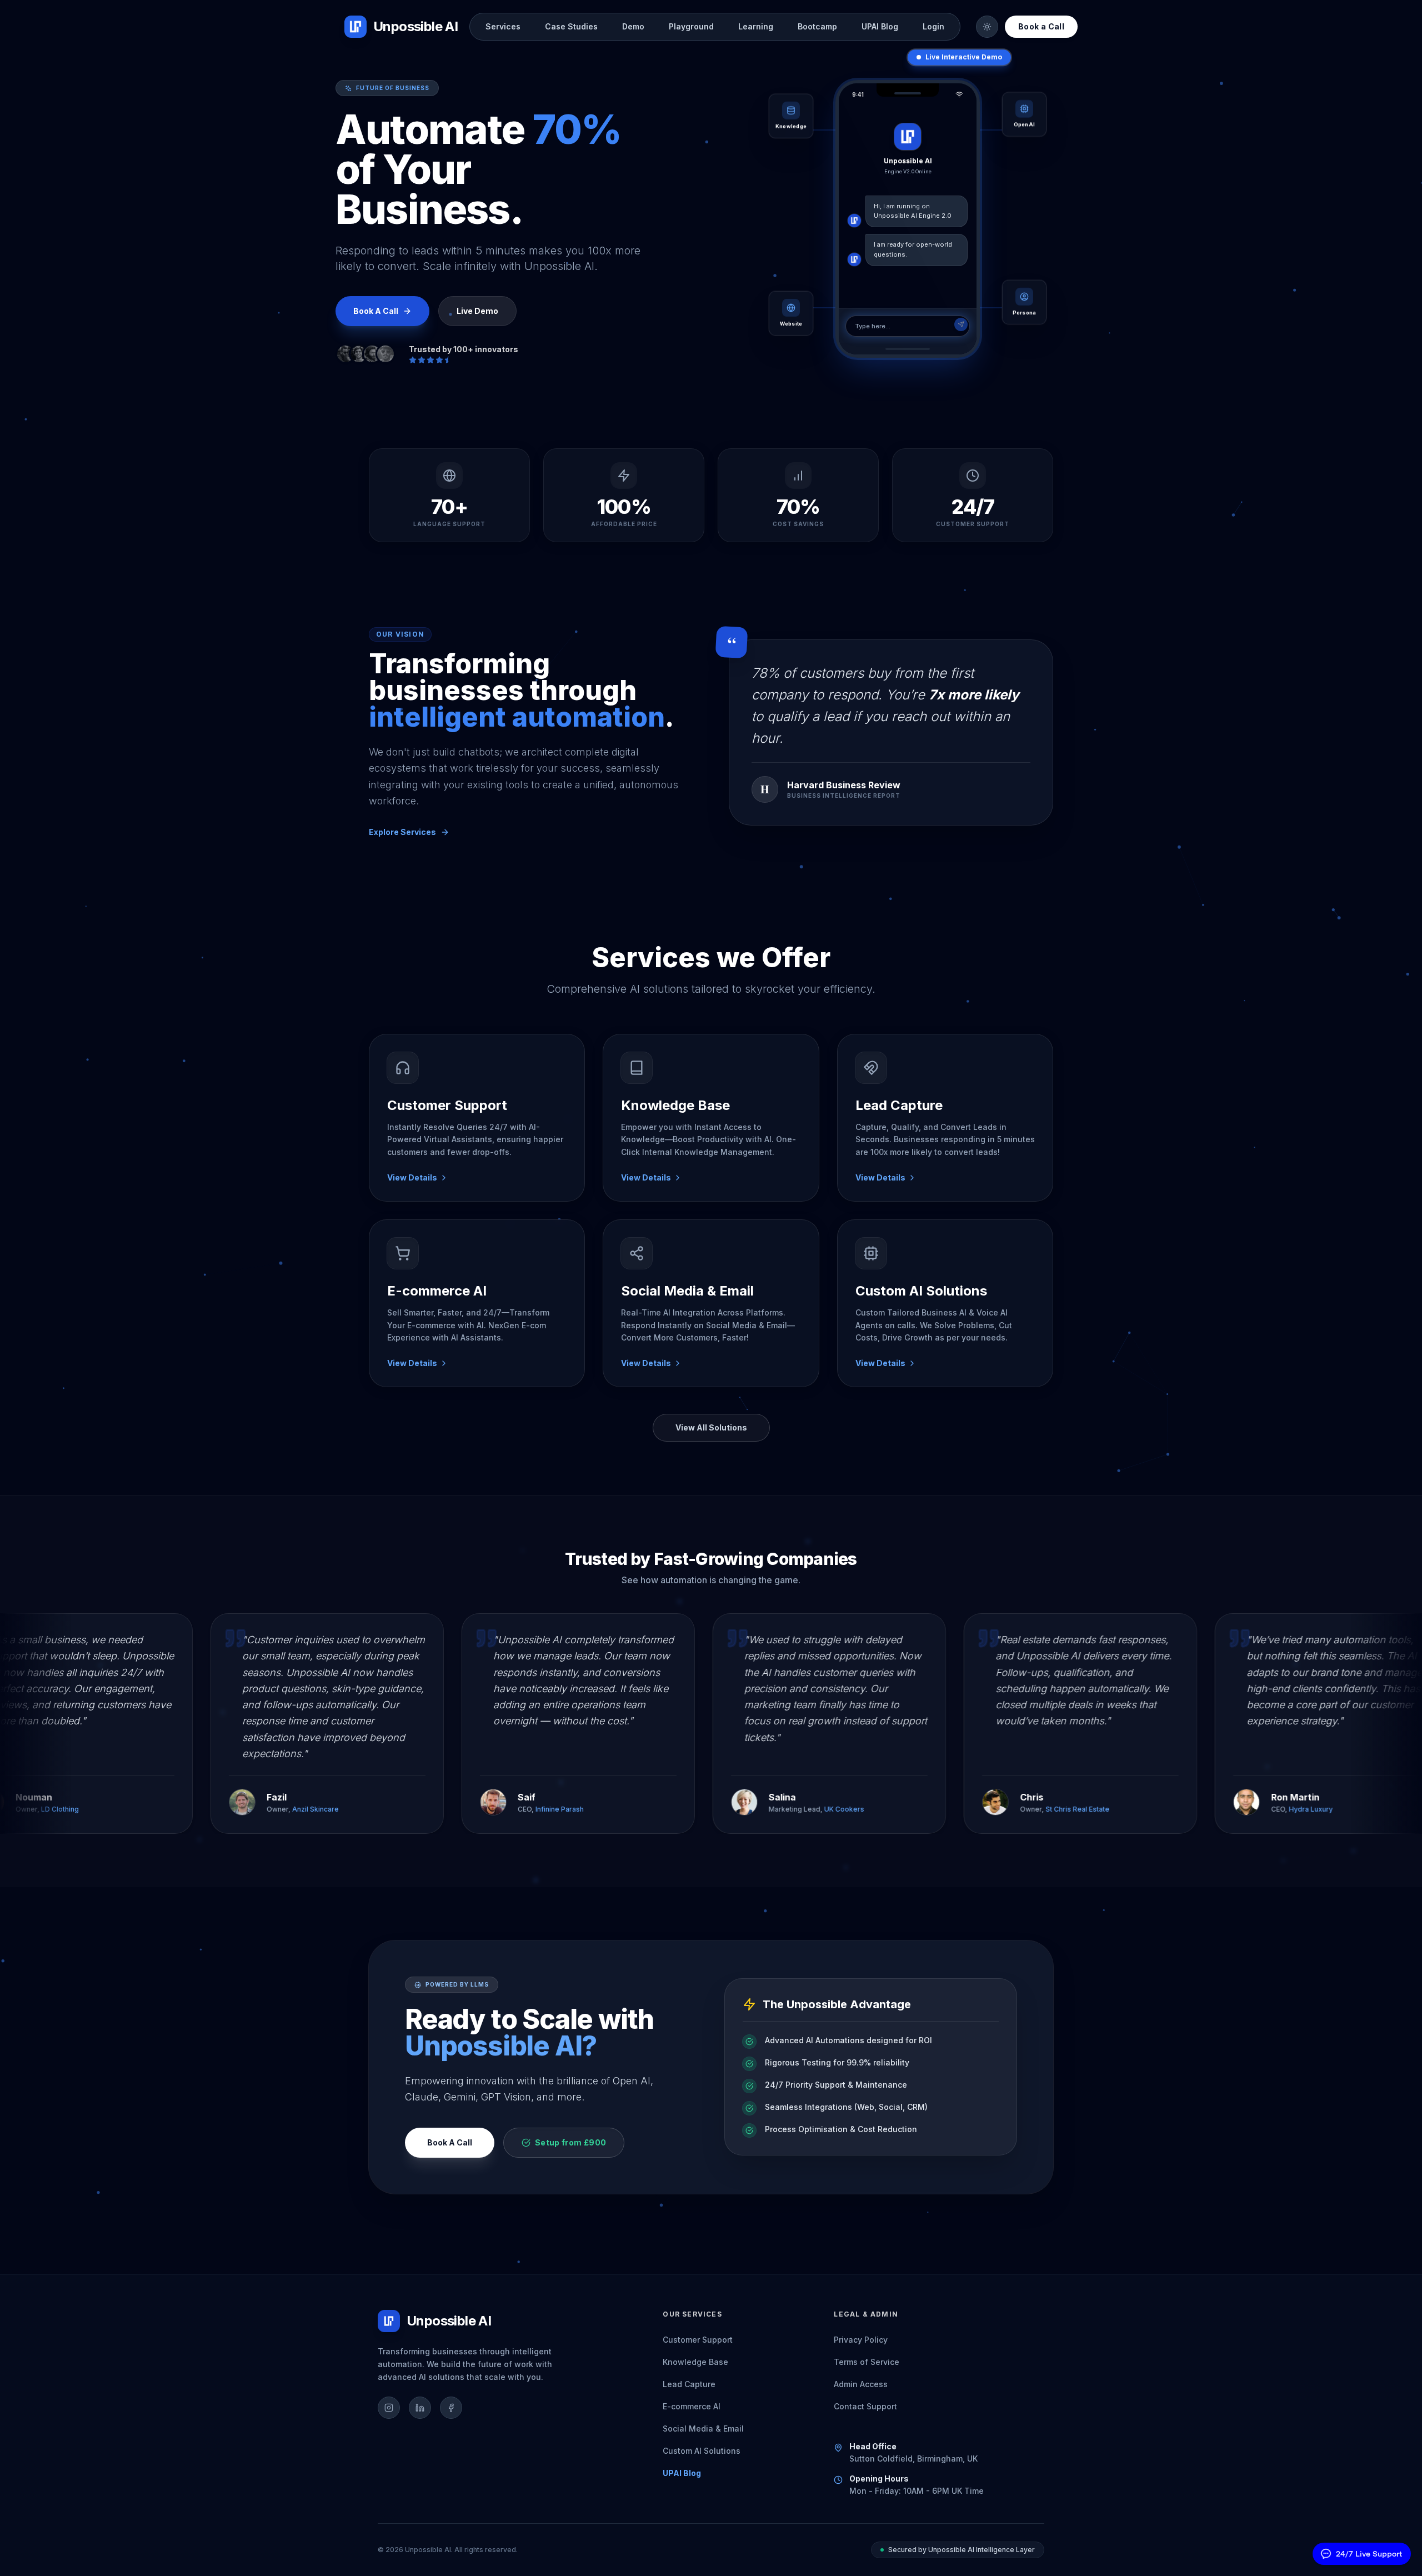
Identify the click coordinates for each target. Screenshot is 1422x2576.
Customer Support (698, 2340)
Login (933, 26)
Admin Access (861, 2384)
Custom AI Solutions (702, 2451)
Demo (633, 26)
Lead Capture (689, 2384)
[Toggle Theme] (987, 27)
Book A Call (450, 2142)
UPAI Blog (880, 26)
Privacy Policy (861, 2340)
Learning (756, 26)
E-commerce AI (692, 2406)
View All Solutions (711, 1427)
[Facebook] (451, 2408)
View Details (412, 1177)
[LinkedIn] (420, 2408)
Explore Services (402, 832)
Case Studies (571, 26)
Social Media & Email (703, 2429)
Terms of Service (867, 2362)
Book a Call (1041, 26)
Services (503, 26)
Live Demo (477, 311)
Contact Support (865, 2406)
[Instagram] (389, 2408)
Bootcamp (817, 26)
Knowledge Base (695, 2362)
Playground (691, 26)
